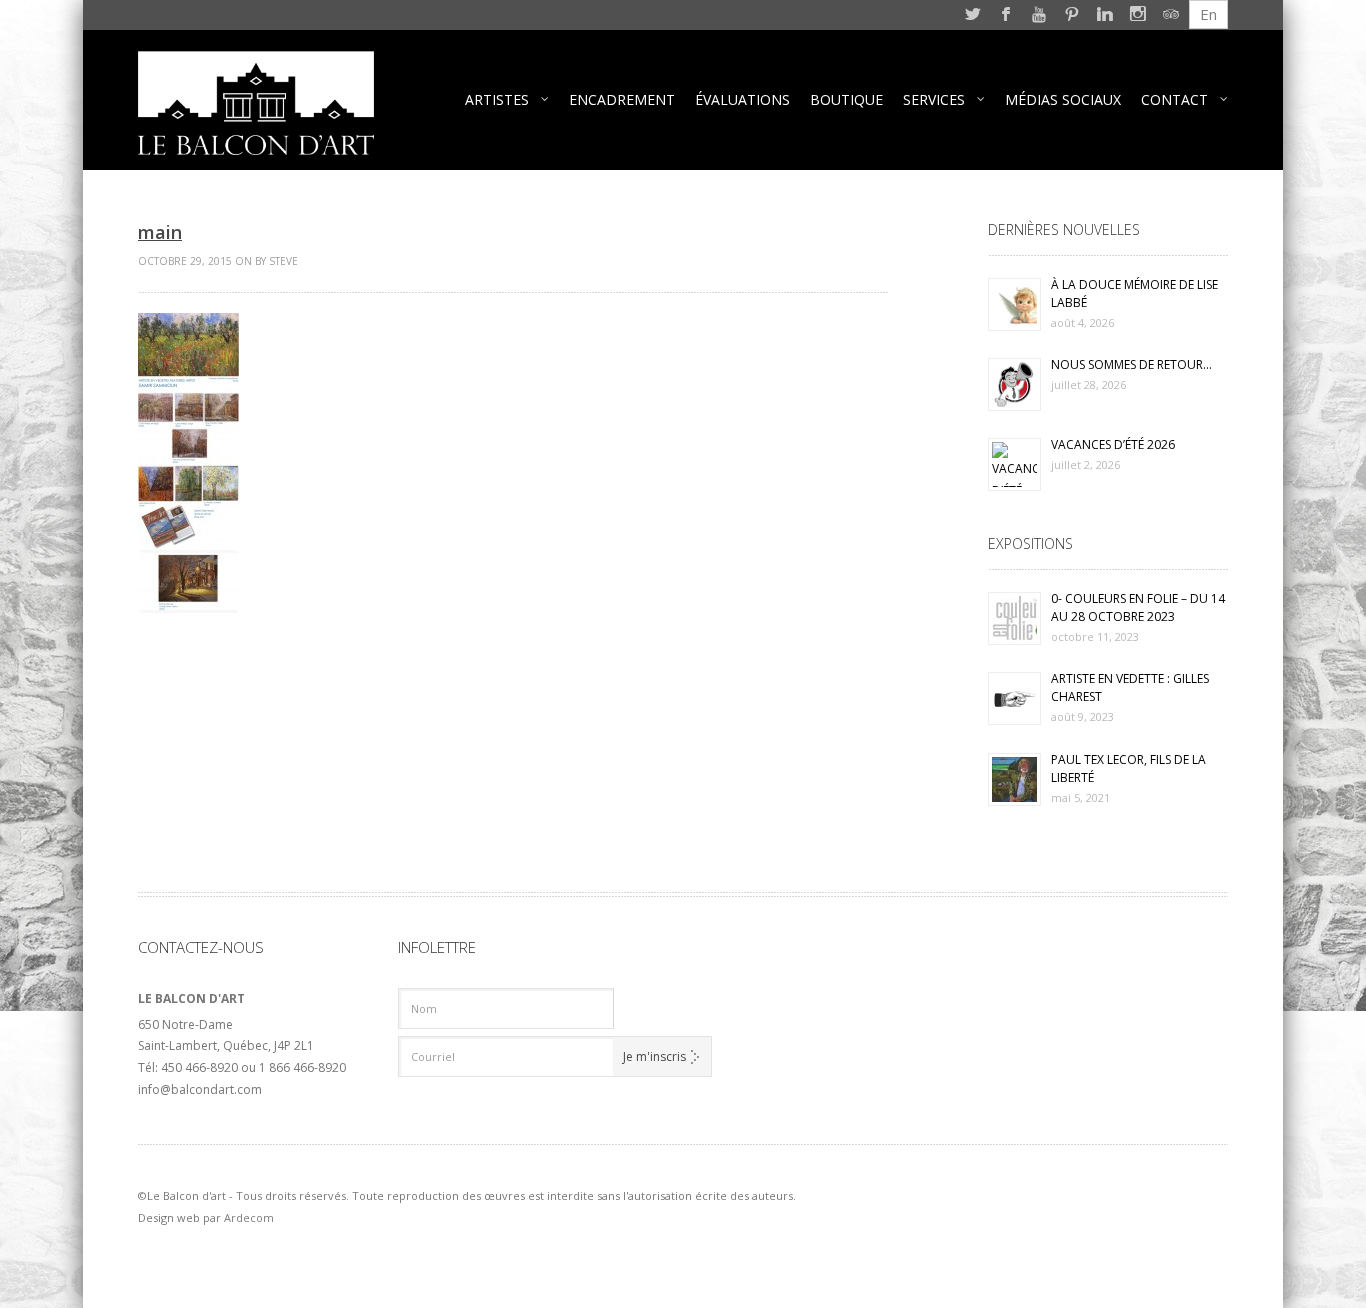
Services (934, 99)
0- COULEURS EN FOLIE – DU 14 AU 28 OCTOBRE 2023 (1138, 607)
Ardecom (249, 1217)
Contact (1174, 99)
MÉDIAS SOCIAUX (1063, 99)
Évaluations (742, 99)
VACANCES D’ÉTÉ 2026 (1113, 444)
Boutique (846, 99)
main (160, 232)
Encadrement (622, 99)
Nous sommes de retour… (1131, 364)
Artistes (497, 99)
